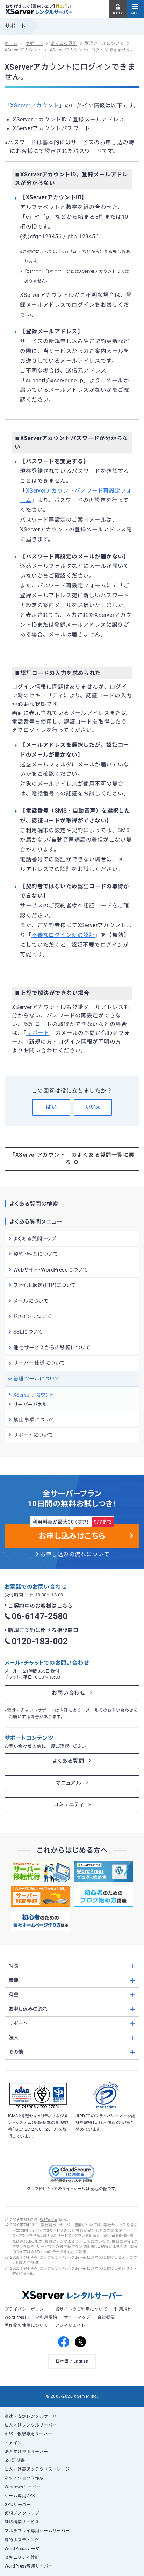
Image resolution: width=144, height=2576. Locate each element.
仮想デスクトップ (22, 2513)
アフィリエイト (70, 2325)
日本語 (62, 2361)
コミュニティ (69, 1805)
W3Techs (48, 2220)
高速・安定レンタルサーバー (33, 2416)
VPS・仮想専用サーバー (28, 2434)
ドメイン (13, 2443)
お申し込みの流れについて (75, 1554)
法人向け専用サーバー (26, 2452)
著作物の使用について (26, 2325)
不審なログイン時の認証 (63, 935)
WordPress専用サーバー (29, 2566)
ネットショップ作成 (24, 2478)
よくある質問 (69, 1761)
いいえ (93, 1107)
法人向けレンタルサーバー (31, 2425)
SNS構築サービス (22, 2522)
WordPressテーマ (22, 2549)
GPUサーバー (18, 2505)
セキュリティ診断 (22, 2557)
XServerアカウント (35, 106)
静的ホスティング (22, 2540)
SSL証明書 (15, 2460)
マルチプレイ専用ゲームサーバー (37, 2531)
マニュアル (69, 1783)
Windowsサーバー (23, 2487)
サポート (38, 1033)
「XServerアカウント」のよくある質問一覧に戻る (72, 1159)
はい (51, 1107)
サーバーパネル (30, 1405)
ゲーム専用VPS (20, 2496)
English (81, 2361)
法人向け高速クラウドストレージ (37, 2469)
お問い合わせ (69, 1693)
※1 (69, 7)
